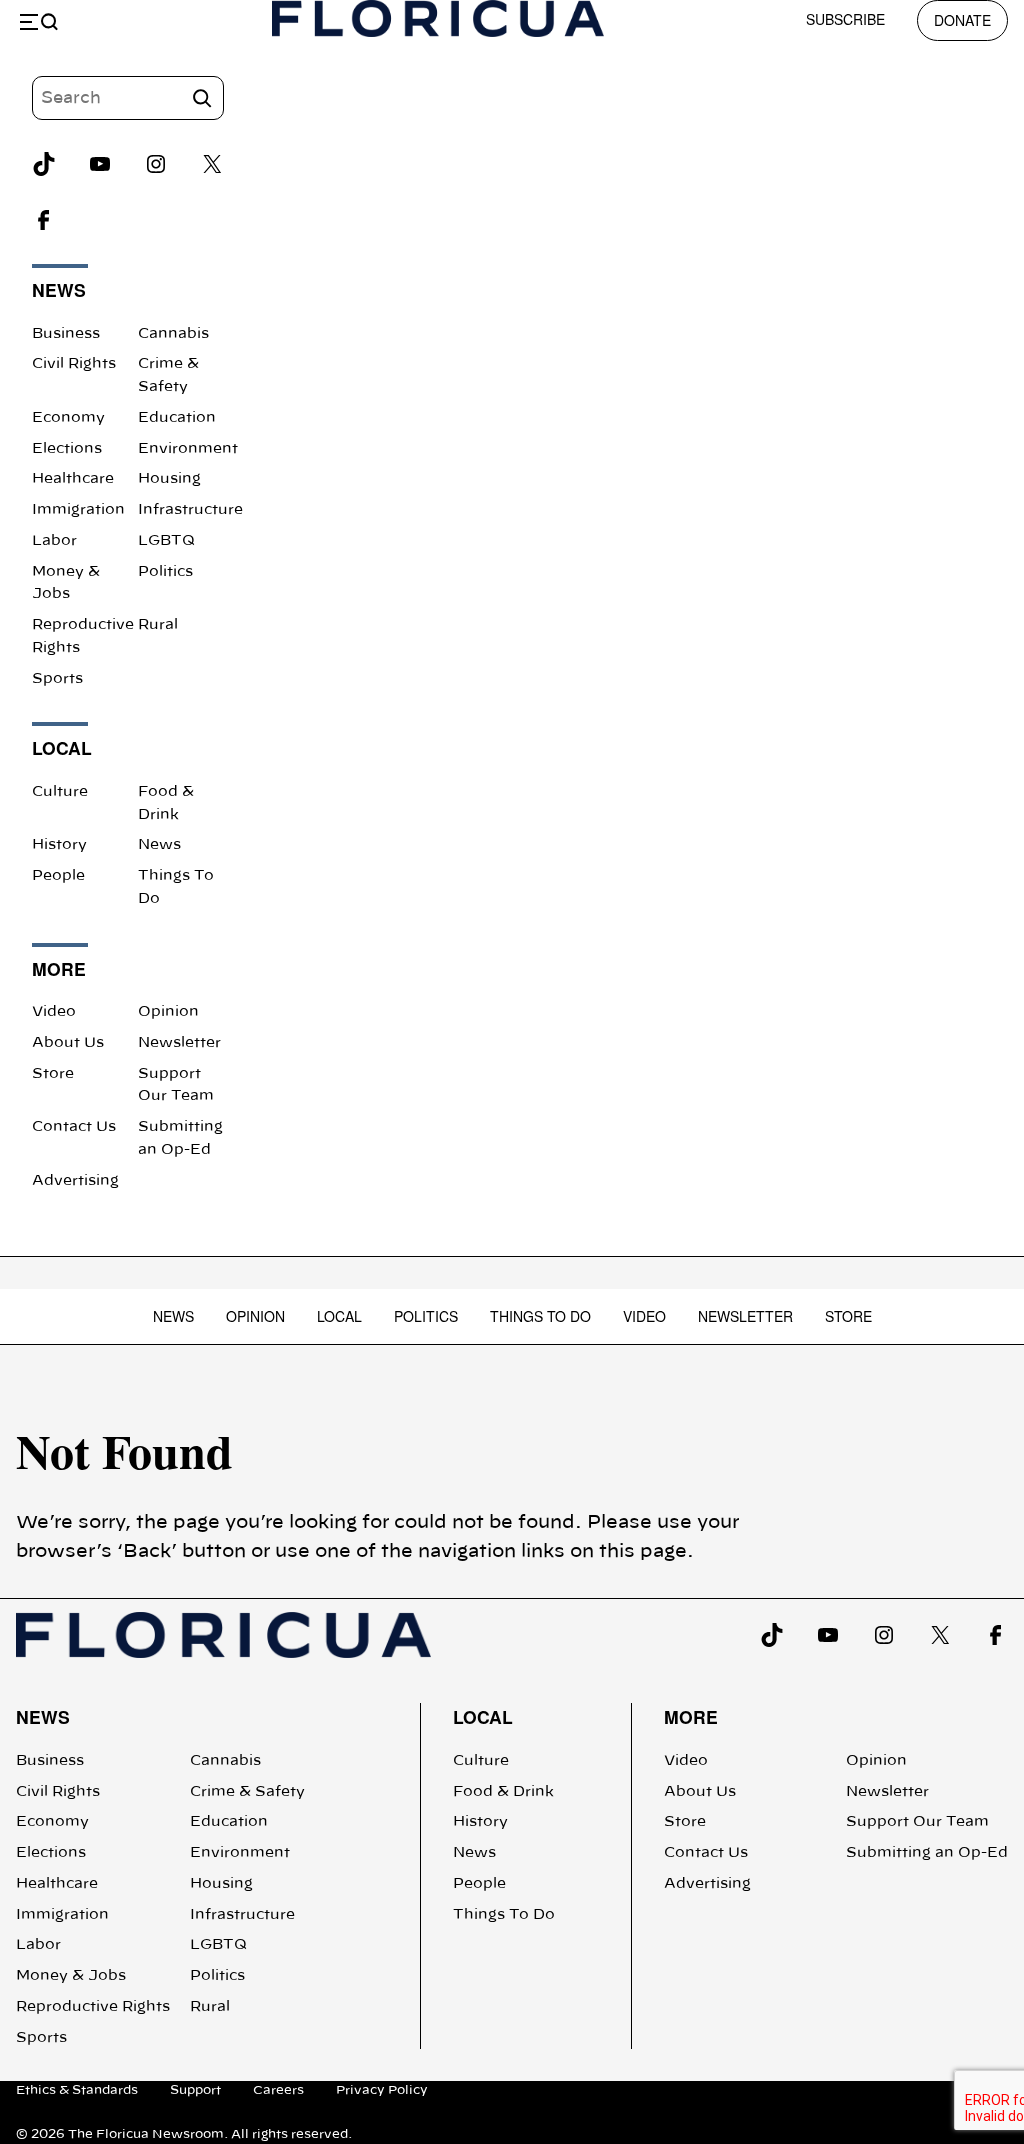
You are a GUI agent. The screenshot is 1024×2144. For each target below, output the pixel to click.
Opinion (168, 1012)
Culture (60, 792)
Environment (188, 449)
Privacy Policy (382, 2090)
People (58, 876)
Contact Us (74, 1127)
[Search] (202, 98)
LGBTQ (166, 541)
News (159, 845)
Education (177, 418)
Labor (54, 541)
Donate (962, 20)
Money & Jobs (71, 1976)
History (59, 845)
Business (66, 334)
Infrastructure (190, 510)
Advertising (75, 1181)
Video (54, 1012)
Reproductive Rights (93, 2007)
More (691, 1716)
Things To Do (540, 1316)
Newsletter (179, 1043)
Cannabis (173, 334)
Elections (67, 449)
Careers (278, 2090)
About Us (68, 1043)
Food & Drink (503, 1792)
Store (53, 1074)
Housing (169, 479)
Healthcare (73, 479)
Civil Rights (74, 364)
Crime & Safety (247, 1792)
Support (195, 2090)
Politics (165, 572)
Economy (68, 418)
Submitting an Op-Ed (927, 1853)
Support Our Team (917, 1822)
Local (339, 1316)
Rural (158, 625)
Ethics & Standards (77, 2090)
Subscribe (845, 19)
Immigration (78, 510)
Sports (57, 679)
